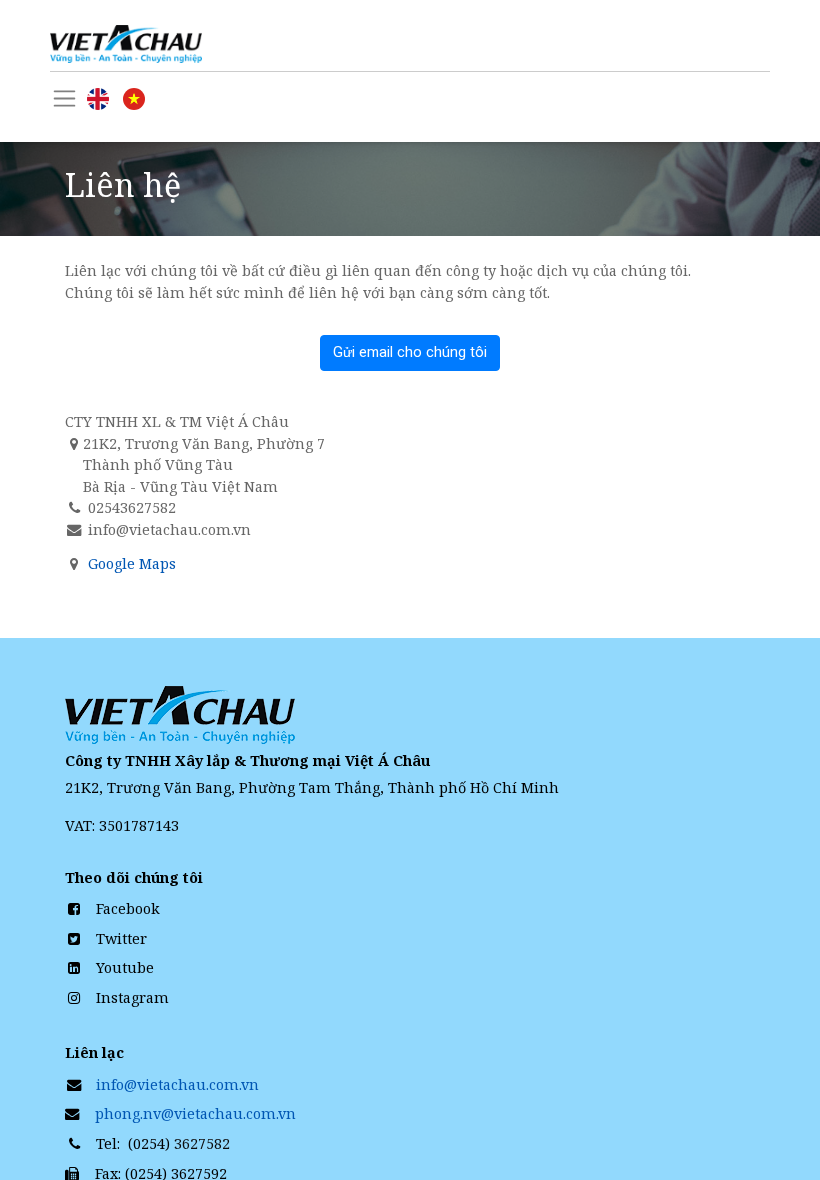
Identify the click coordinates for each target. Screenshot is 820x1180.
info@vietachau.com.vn (177, 1084)
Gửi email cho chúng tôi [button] (410, 352)
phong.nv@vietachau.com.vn (193, 1113)
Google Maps (132, 563)
